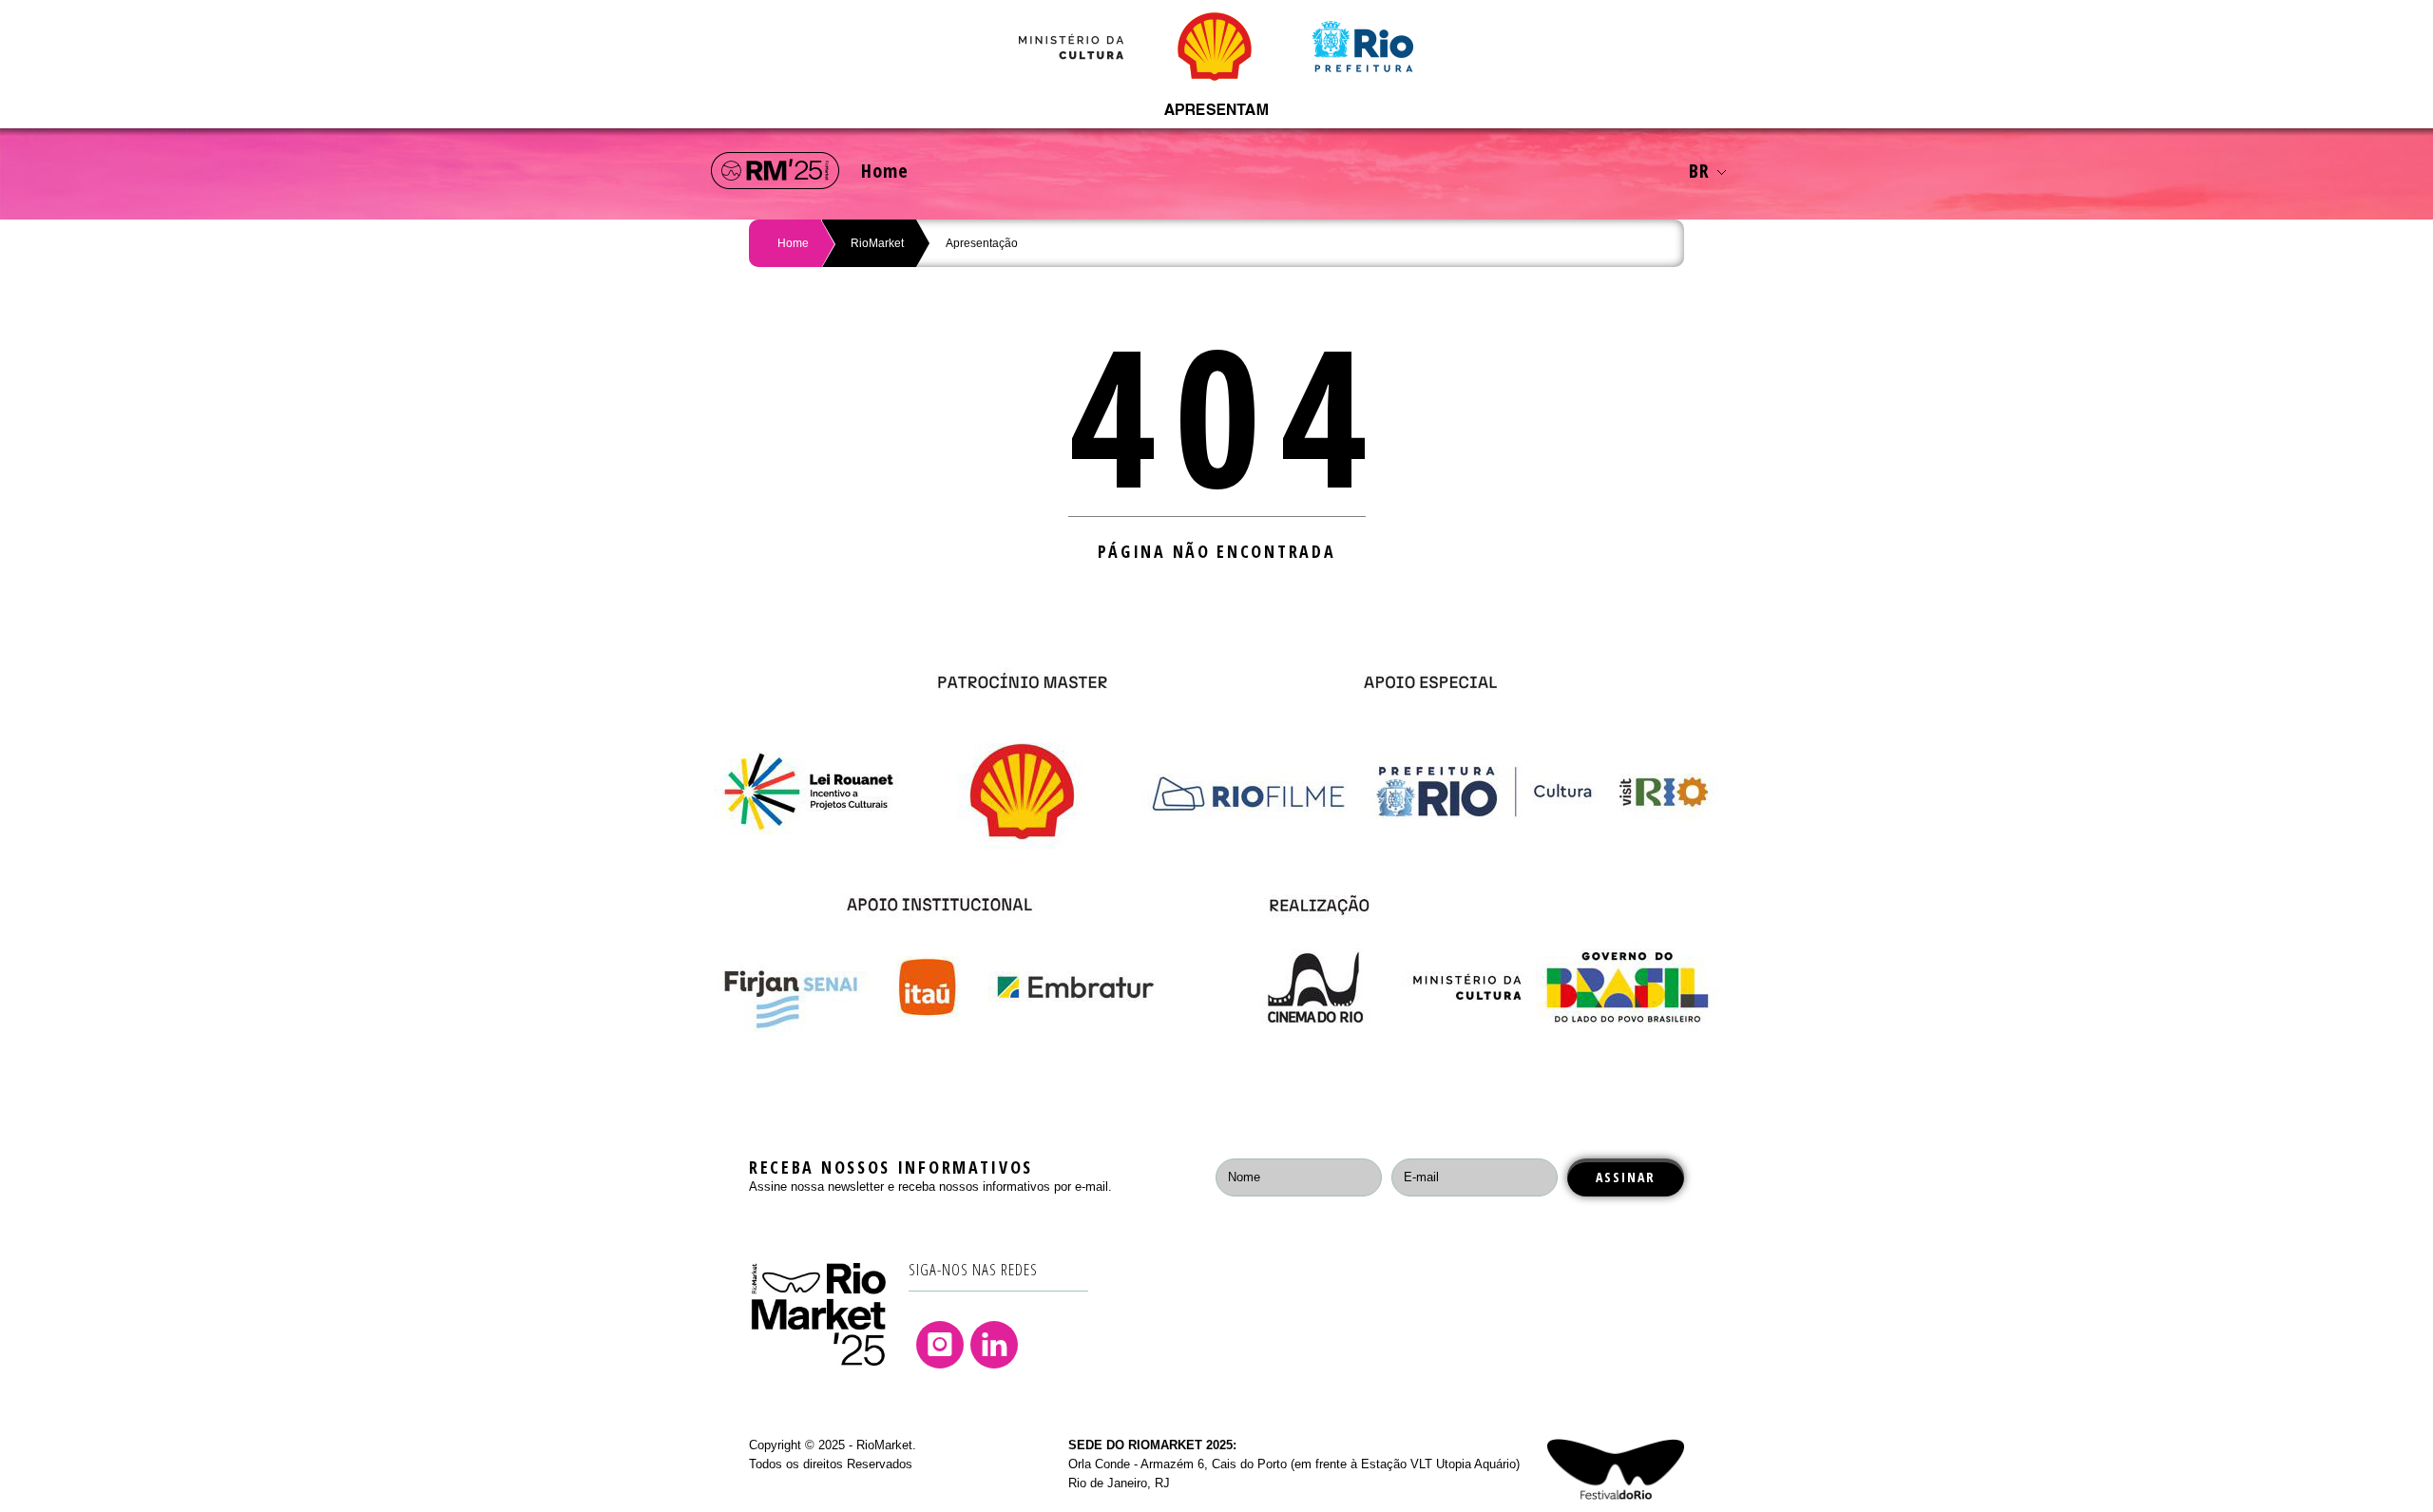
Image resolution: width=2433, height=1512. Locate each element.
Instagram (940, 1345)
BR (1699, 171)
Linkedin (994, 1345)
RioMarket (877, 243)
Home (885, 171)
